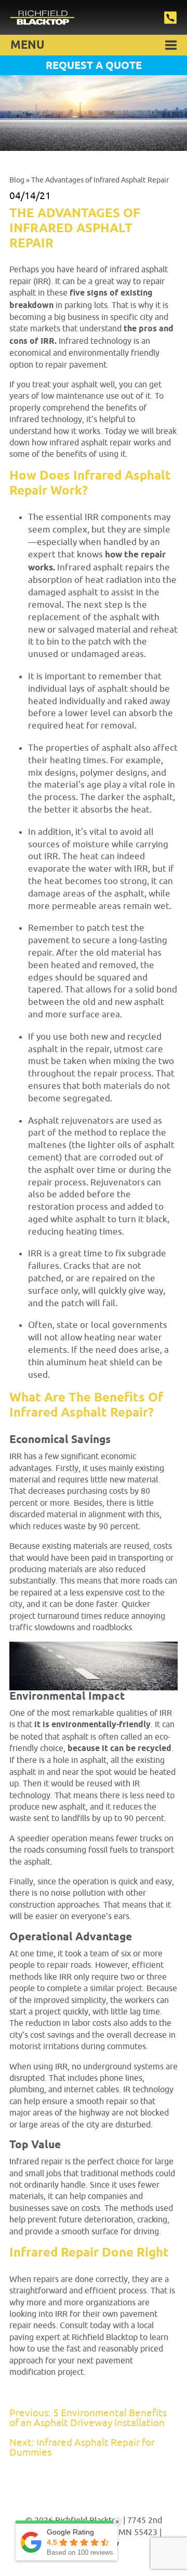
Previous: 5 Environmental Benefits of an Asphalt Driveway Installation (88, 2418)
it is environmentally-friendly (92, 1725)
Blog (17, 180)
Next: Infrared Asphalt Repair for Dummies (82, 2448)
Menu (28, 46)
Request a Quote (94, 66)
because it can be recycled (119, 1749)
